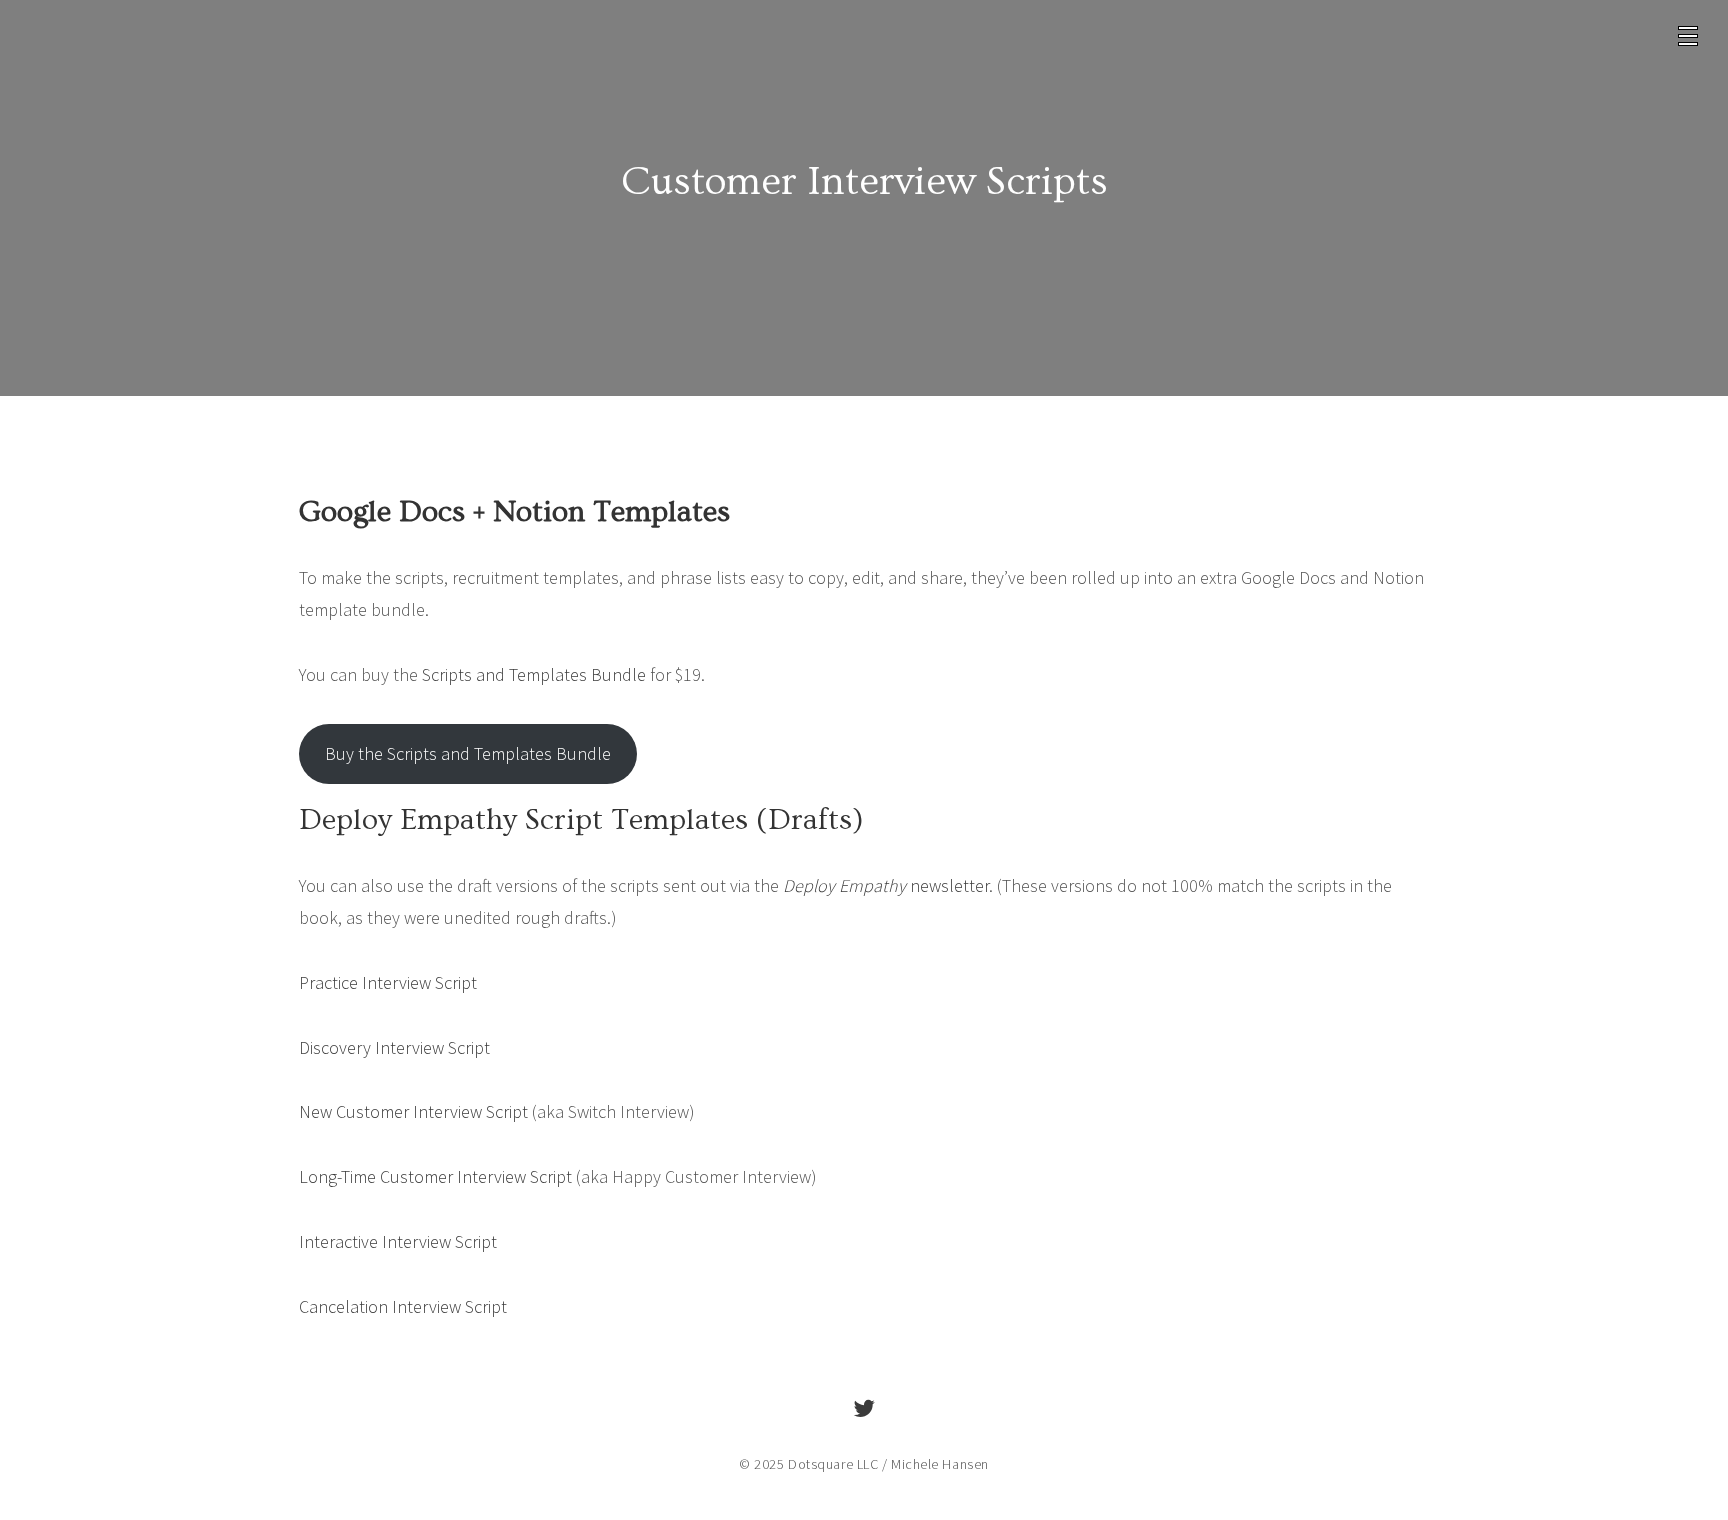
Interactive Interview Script (398, 1241)
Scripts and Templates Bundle (534, 674)
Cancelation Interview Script (403, 1306)
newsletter (886, 885)
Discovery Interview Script (394, 1047)
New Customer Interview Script (413, 1111)
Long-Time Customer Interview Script (435, 1176)
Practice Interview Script (388, 982)
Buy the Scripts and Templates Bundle (468, 753)
